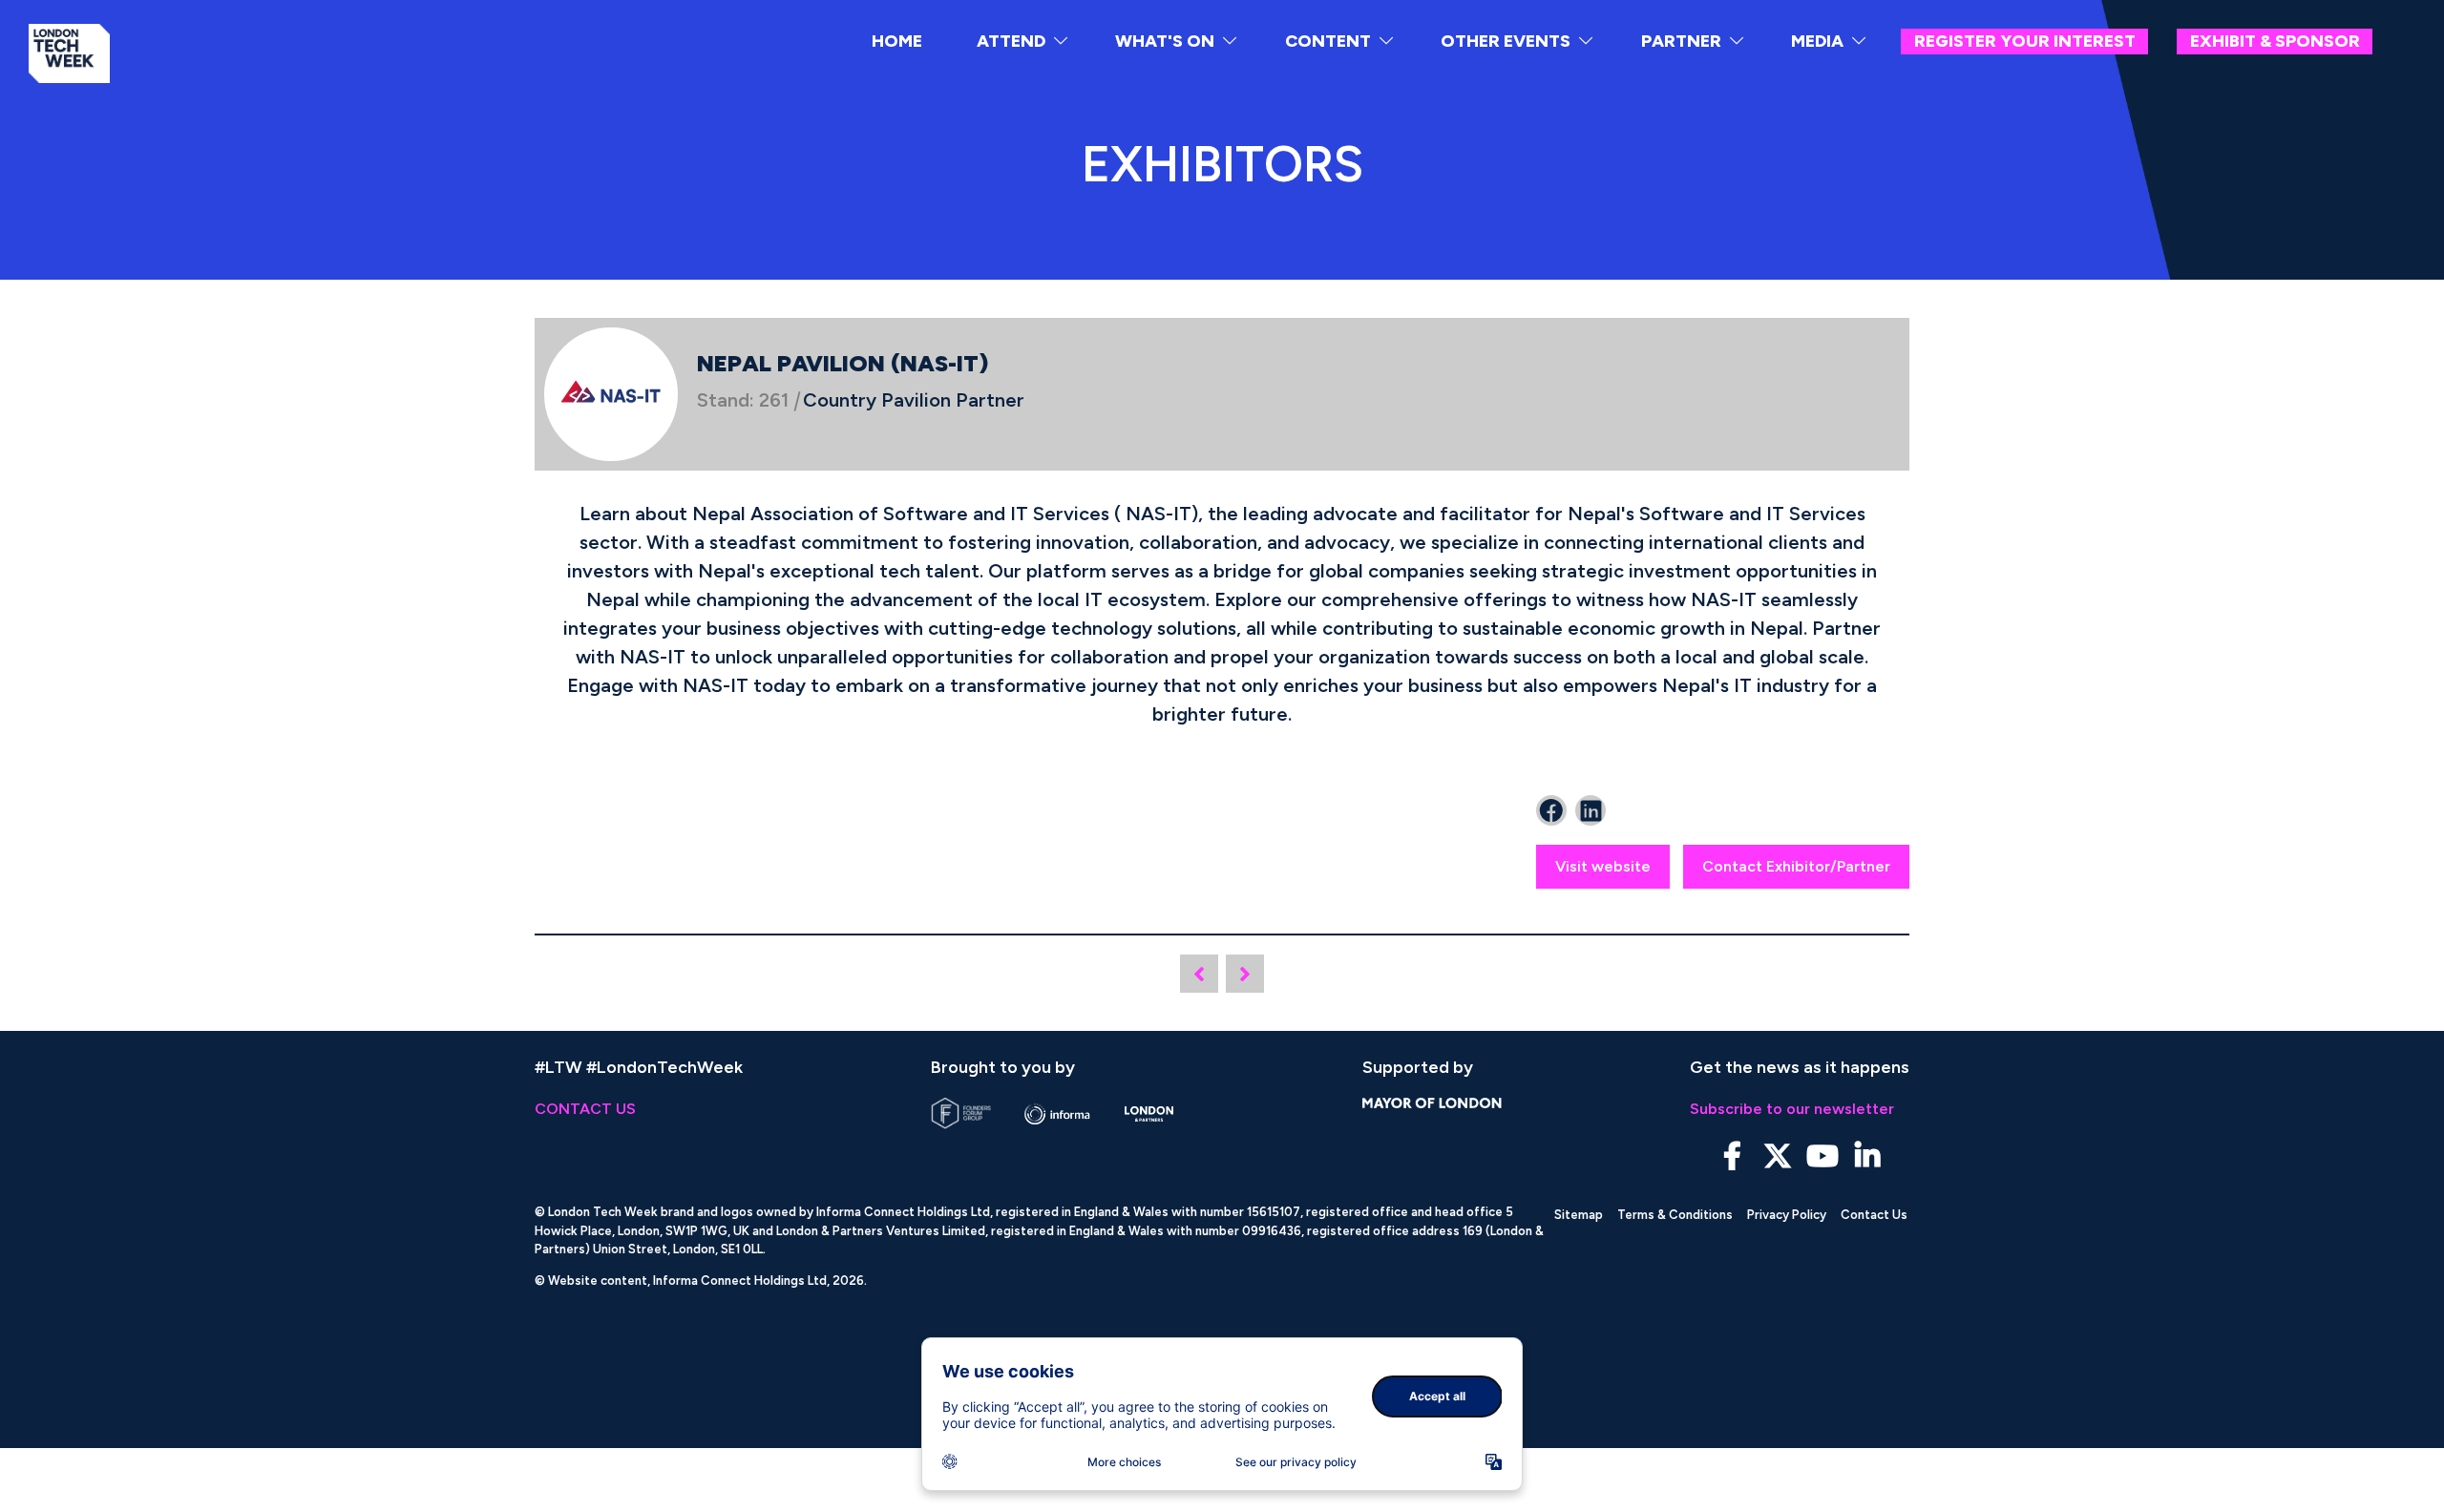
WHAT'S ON (1165, 41)
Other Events (1506, 41)
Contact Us (1874, 1215)
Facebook (1732, 1156)
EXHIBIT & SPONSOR (2275, 41)
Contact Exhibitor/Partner (1796, 866)
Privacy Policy (1787, 1215)
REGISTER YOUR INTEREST (2025, 41)
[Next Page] (1245, 974)
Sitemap (1579, 1215)
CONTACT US (585, 1109)
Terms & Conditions (1675, 1215)
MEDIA (1817, 41)
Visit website (1603, 866)
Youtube (1822, 1156)
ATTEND (1011, 41)
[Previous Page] (1199, 974)
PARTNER (1681, 41)
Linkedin (1867, 1156)
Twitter (1777, 1156)
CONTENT (1328, 41)
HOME (897, 41)
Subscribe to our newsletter (1792, 1109)
